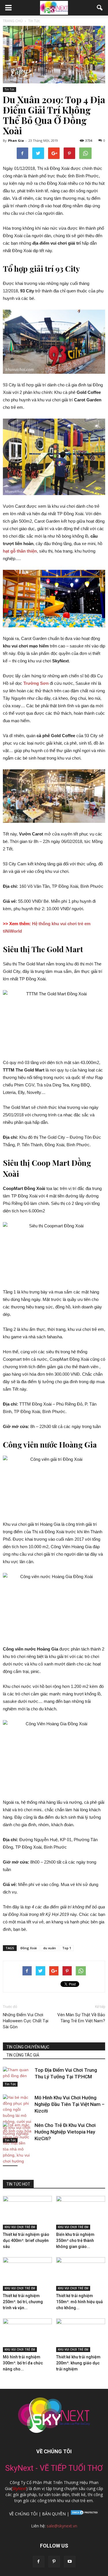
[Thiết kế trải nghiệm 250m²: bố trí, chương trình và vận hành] (27, 2274)
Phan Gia (16, 140)
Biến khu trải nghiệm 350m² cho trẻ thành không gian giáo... (75, 2240)
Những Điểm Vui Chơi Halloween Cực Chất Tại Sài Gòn (26, 2021)
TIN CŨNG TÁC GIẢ (23, 2055)
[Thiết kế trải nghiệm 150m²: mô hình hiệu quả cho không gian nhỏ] (81, 2274)
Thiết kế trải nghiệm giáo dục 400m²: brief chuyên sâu (26, 2240)
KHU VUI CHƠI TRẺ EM (20, 2227)
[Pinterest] (54, 2562)
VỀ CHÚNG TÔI (23, 2514)
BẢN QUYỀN (54, 2514)
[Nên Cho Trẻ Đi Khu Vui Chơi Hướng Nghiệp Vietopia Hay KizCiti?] (17, 2146)
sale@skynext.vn (62, 2526)
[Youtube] (70, 2562)
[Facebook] (39, 2562)
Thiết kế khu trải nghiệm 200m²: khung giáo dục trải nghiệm (78, 2363)
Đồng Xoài (29, 1948)
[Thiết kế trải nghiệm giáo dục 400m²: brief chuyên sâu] (27, 2213)
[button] (100, 8)
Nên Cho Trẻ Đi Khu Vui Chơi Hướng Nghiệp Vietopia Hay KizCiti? (65, 2132)
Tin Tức (10, 89)
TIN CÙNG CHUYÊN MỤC (28, 2047)
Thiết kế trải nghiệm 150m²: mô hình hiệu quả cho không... (79, 2302)
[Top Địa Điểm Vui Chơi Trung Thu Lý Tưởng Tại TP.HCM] (17, 2077)
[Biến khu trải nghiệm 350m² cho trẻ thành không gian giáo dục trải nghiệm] (81, 2213)
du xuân (50, 1948)
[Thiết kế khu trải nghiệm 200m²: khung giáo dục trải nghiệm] (81, 2335)
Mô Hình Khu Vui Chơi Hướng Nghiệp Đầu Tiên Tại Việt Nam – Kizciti (70, 2104)
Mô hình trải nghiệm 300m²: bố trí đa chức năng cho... (23, 2363)
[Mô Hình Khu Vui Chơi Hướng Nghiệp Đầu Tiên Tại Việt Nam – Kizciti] (17, 2119)
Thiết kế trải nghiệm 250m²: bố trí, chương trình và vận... (23, 2302)
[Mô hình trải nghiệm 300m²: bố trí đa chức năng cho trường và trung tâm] (27, 2335)
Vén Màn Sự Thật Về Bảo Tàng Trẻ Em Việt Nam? (81, 2018)
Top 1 (67, 1948)
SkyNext (19, 2488)
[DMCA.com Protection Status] (84, 2514)
